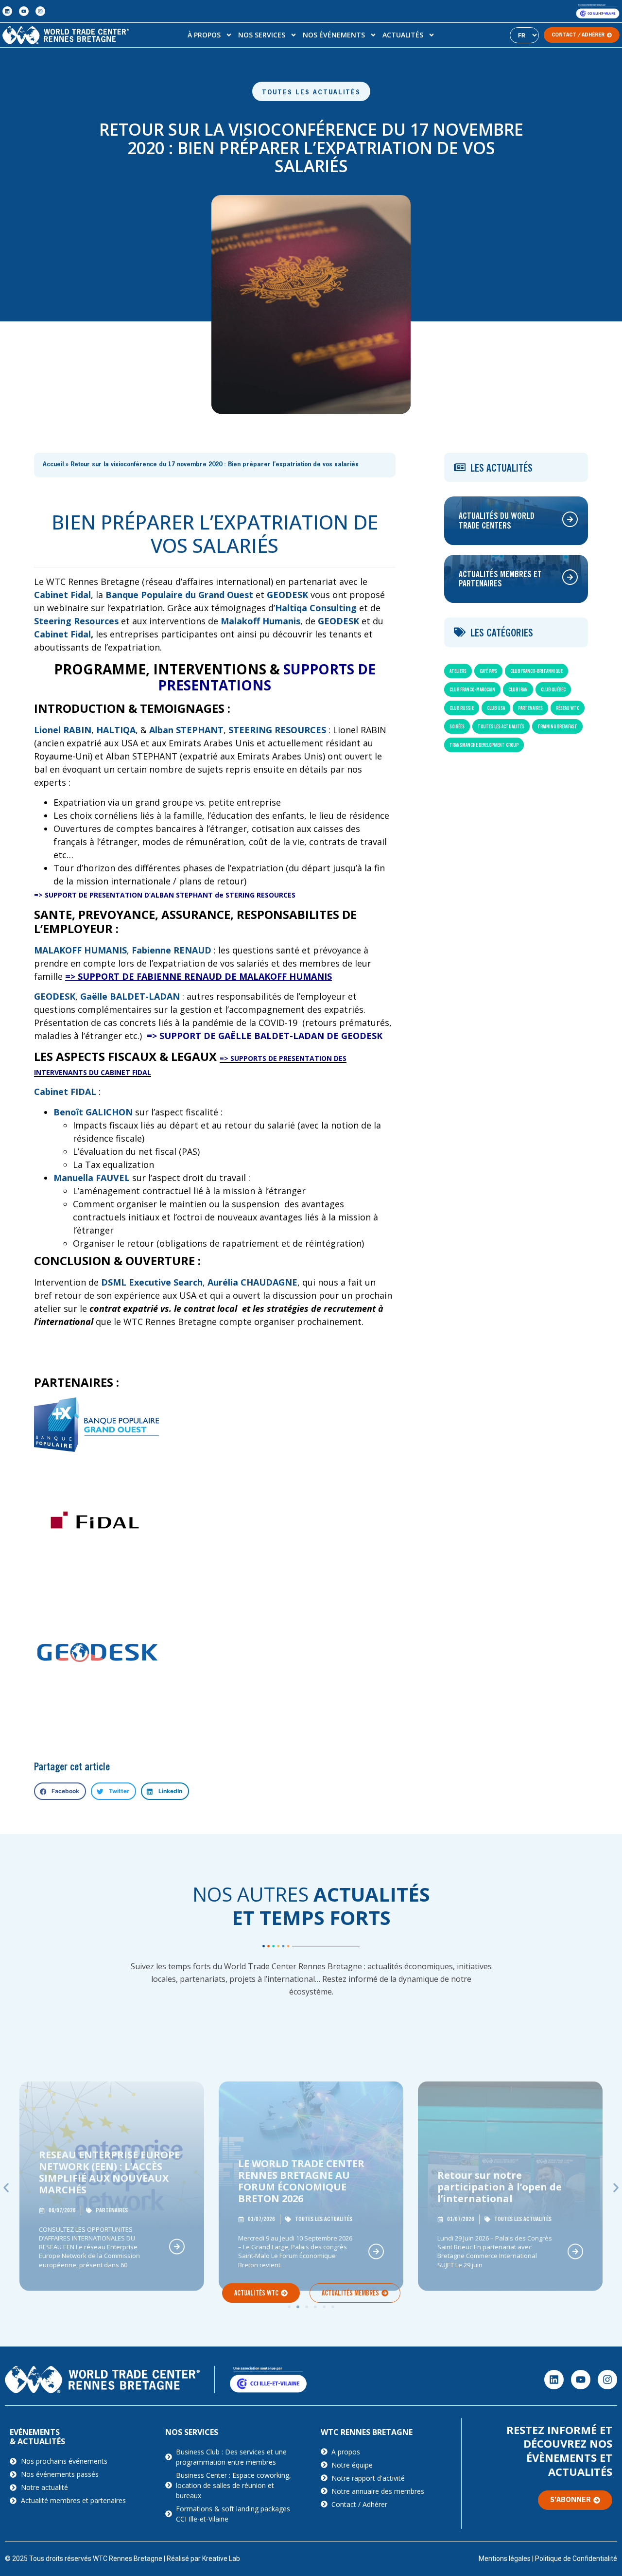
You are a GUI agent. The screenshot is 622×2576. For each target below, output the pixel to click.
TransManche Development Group (484, 745)
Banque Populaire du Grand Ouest (181, 595)
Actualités (403, 35)
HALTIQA (116, 730)
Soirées (457, 726)
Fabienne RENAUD (172, 950)
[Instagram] (40, 11)
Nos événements (334, 35)
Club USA (496, 708)
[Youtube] (24, 11)
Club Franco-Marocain (472, 689)
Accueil (53, 465)
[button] (60, 1791)
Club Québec (553, 689)
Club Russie (462, 708)
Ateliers (458, 671)
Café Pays (488, 671)
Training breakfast (557, 726)
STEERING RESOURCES (276, 730)
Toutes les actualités (311, 93)
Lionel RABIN (63, 730)
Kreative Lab (221, 2558)
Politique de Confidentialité (576, 2558)
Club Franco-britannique (536, 671)
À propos (204, 35)
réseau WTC (568, 708)
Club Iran (518, 689)
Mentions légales (505, 2558)
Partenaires (530, 708)
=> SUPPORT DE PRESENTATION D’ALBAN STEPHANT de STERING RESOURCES (165, 895)
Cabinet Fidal (62, 634)
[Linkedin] (7, 11)
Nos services (262, 35)
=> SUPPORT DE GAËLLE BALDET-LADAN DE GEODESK (265, 1036)
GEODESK (287, 595)
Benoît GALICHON (93, 1112)
